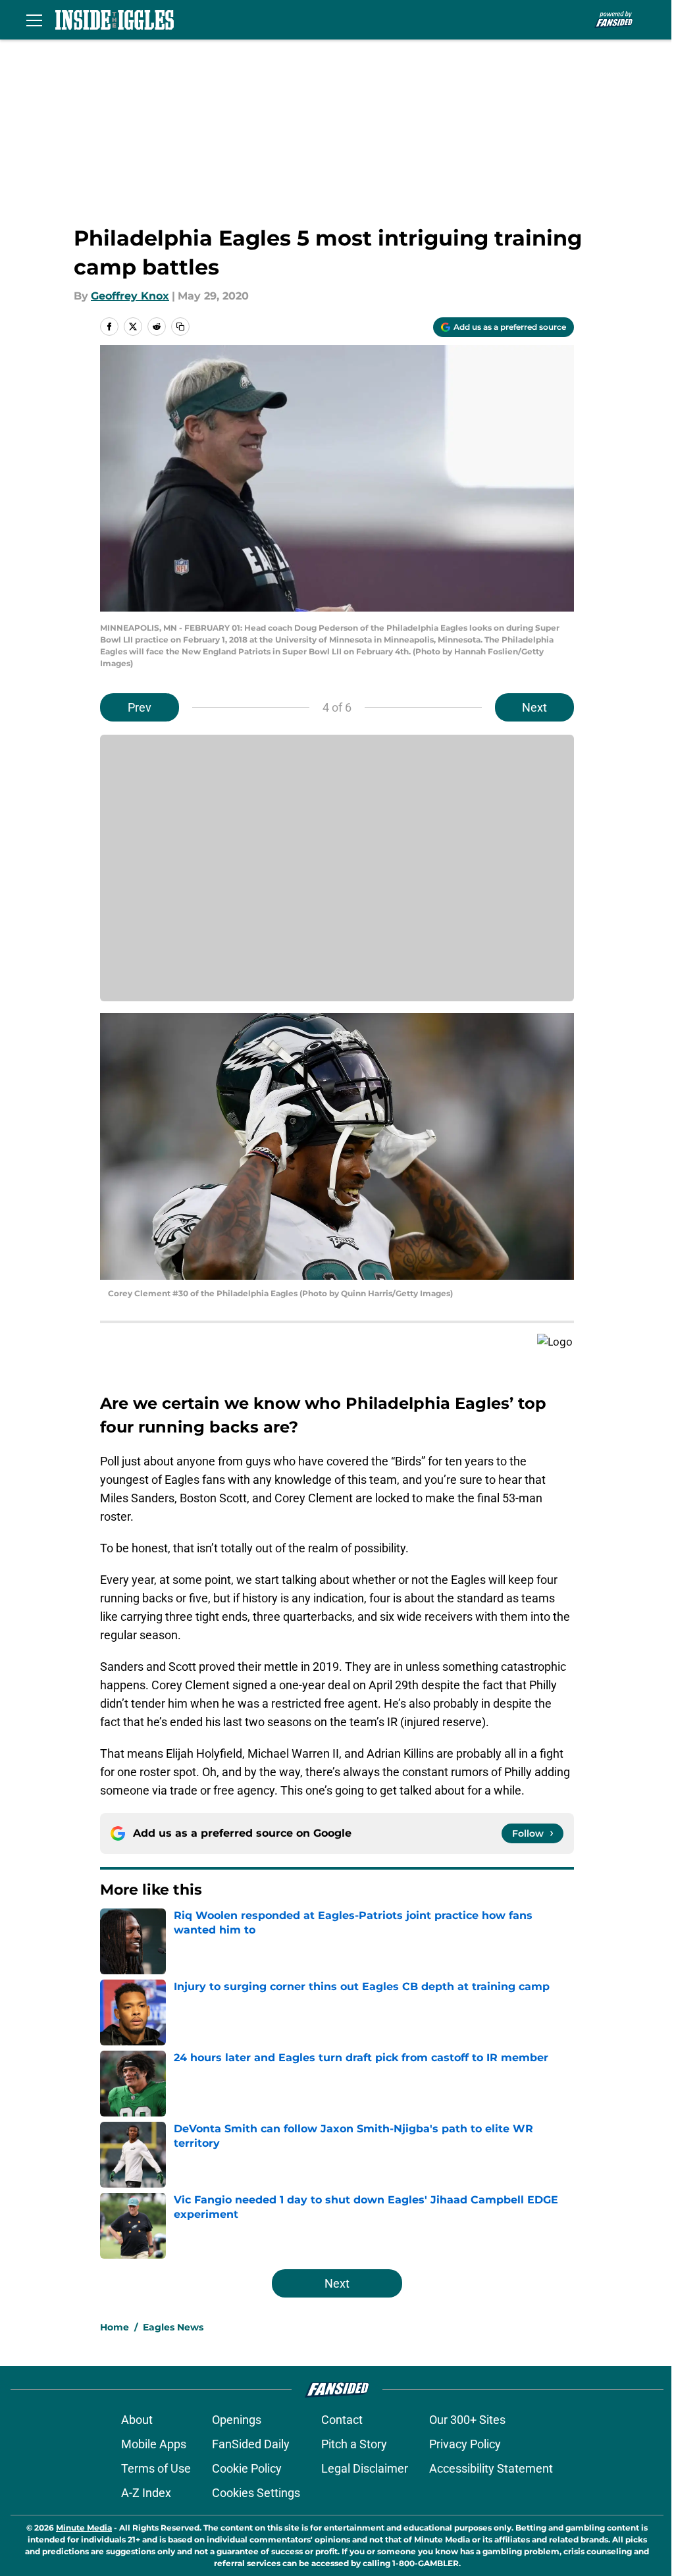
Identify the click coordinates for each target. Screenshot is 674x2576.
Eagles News (173, 2327)
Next (534, 707)
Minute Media (84, 2528)
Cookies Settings (256, 2493)
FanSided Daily (251, 2444)
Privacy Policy (465, 2444)
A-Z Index (146, 2493)
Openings (237, 2420)
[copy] (180, 327)
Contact (342, 2420)
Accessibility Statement (491, 2468)
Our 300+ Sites (467, 2420)
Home (115, 2327)
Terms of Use (156, 2468)
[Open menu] (34, 20)
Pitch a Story (354, 2444)
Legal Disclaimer (365, 2468)
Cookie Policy (247, 2468)
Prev (140, 707)
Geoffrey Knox (130, 296)
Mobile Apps (154, 2444)
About (137, 2420)
